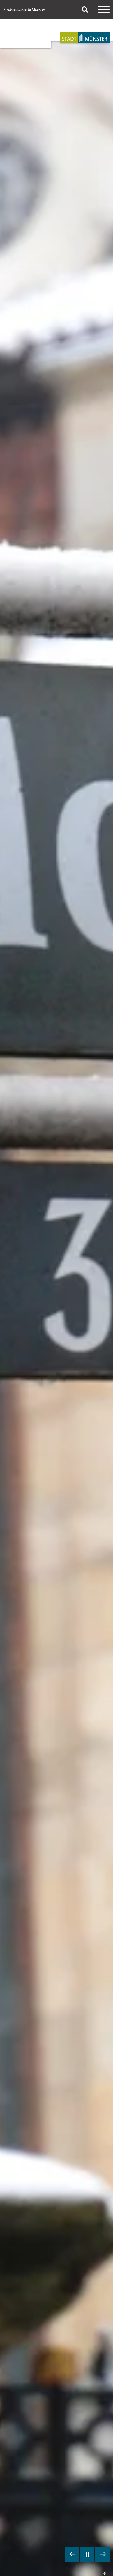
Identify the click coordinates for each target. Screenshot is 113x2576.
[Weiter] (102, 2554)
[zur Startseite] (85, 37)
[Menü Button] (104, 10)
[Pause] (87, 2554)
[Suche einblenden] (85, 10)
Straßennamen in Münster (24, 10)
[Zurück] (72, 2554)
